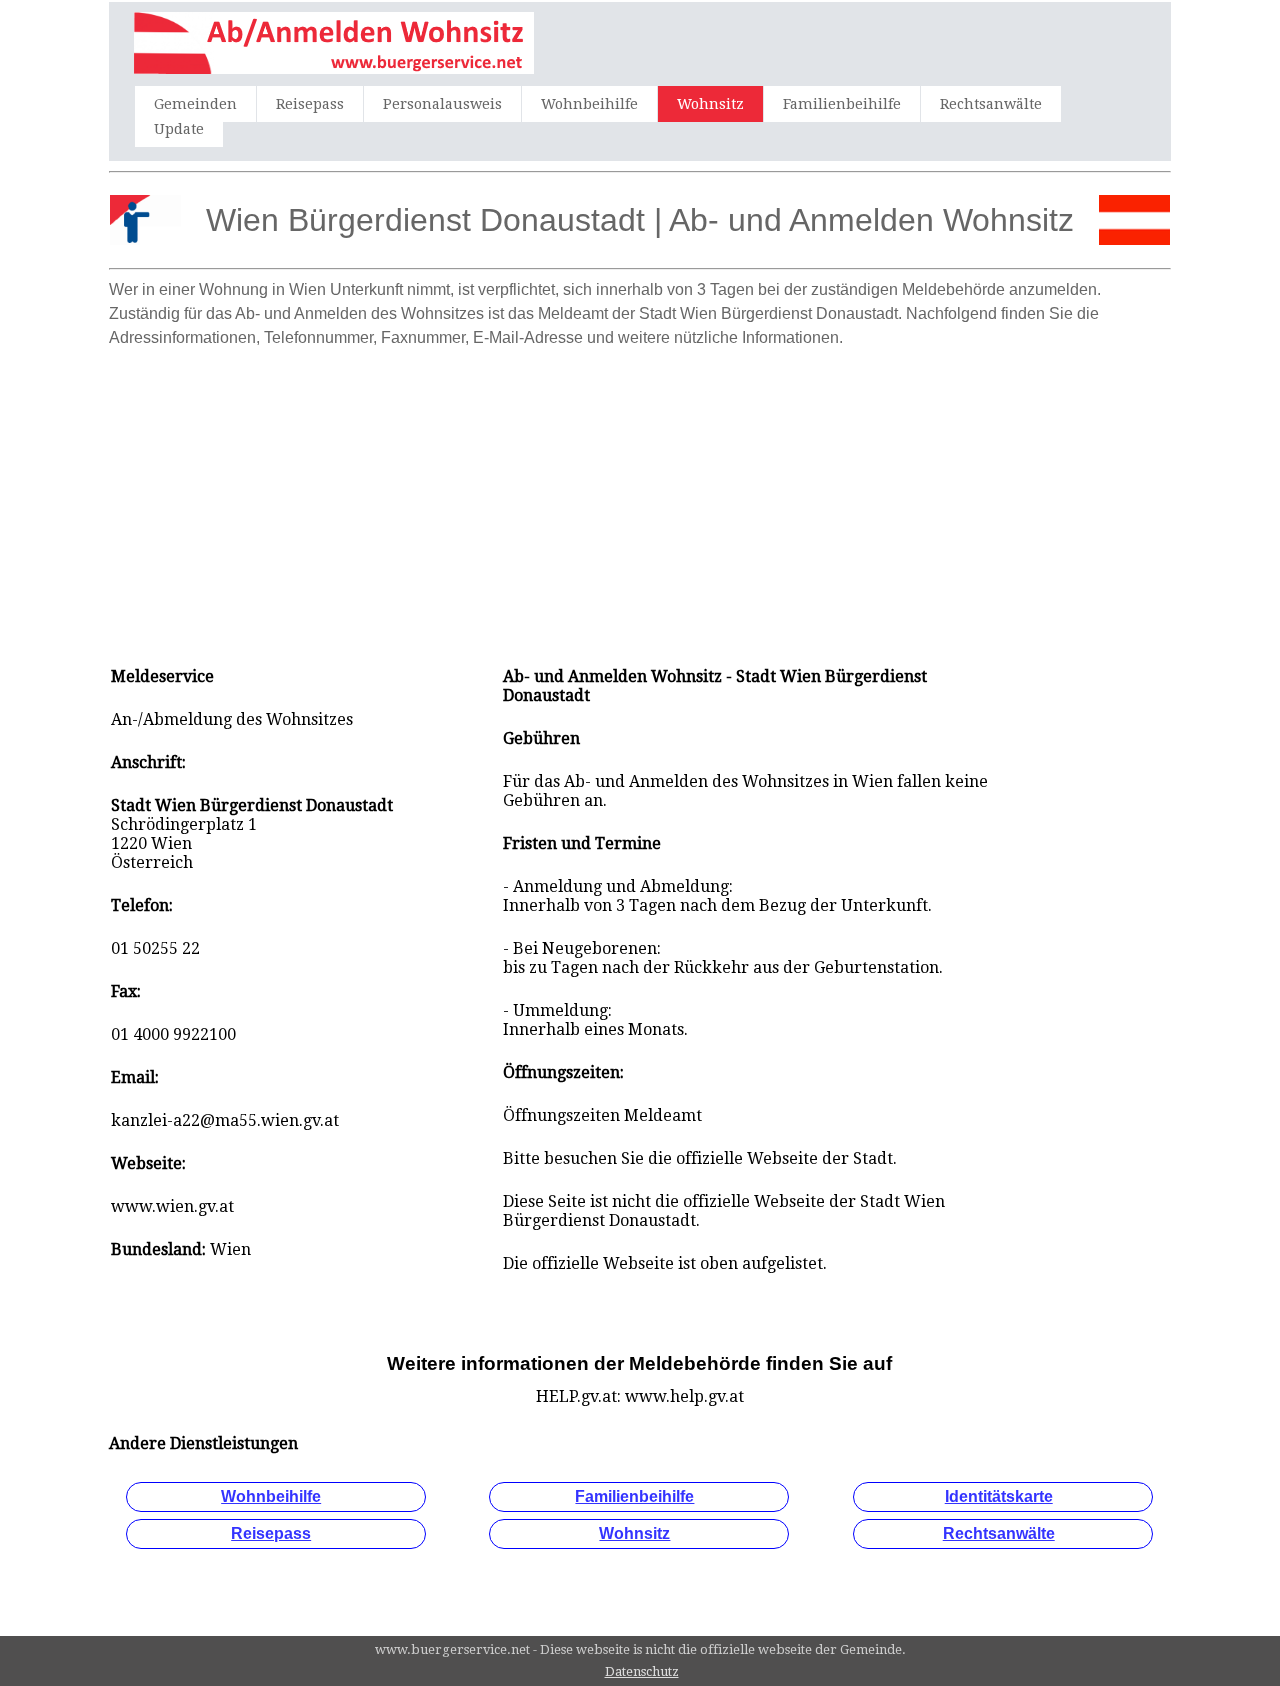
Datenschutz (642, 1671)
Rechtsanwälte (991, 104)
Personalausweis (442, 104)
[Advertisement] (640, 497)
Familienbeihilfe (842, 104)
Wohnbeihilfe (589, 104)
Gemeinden (195, 104)
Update (179, 129)
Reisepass (310, 104)
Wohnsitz (710, 104)
